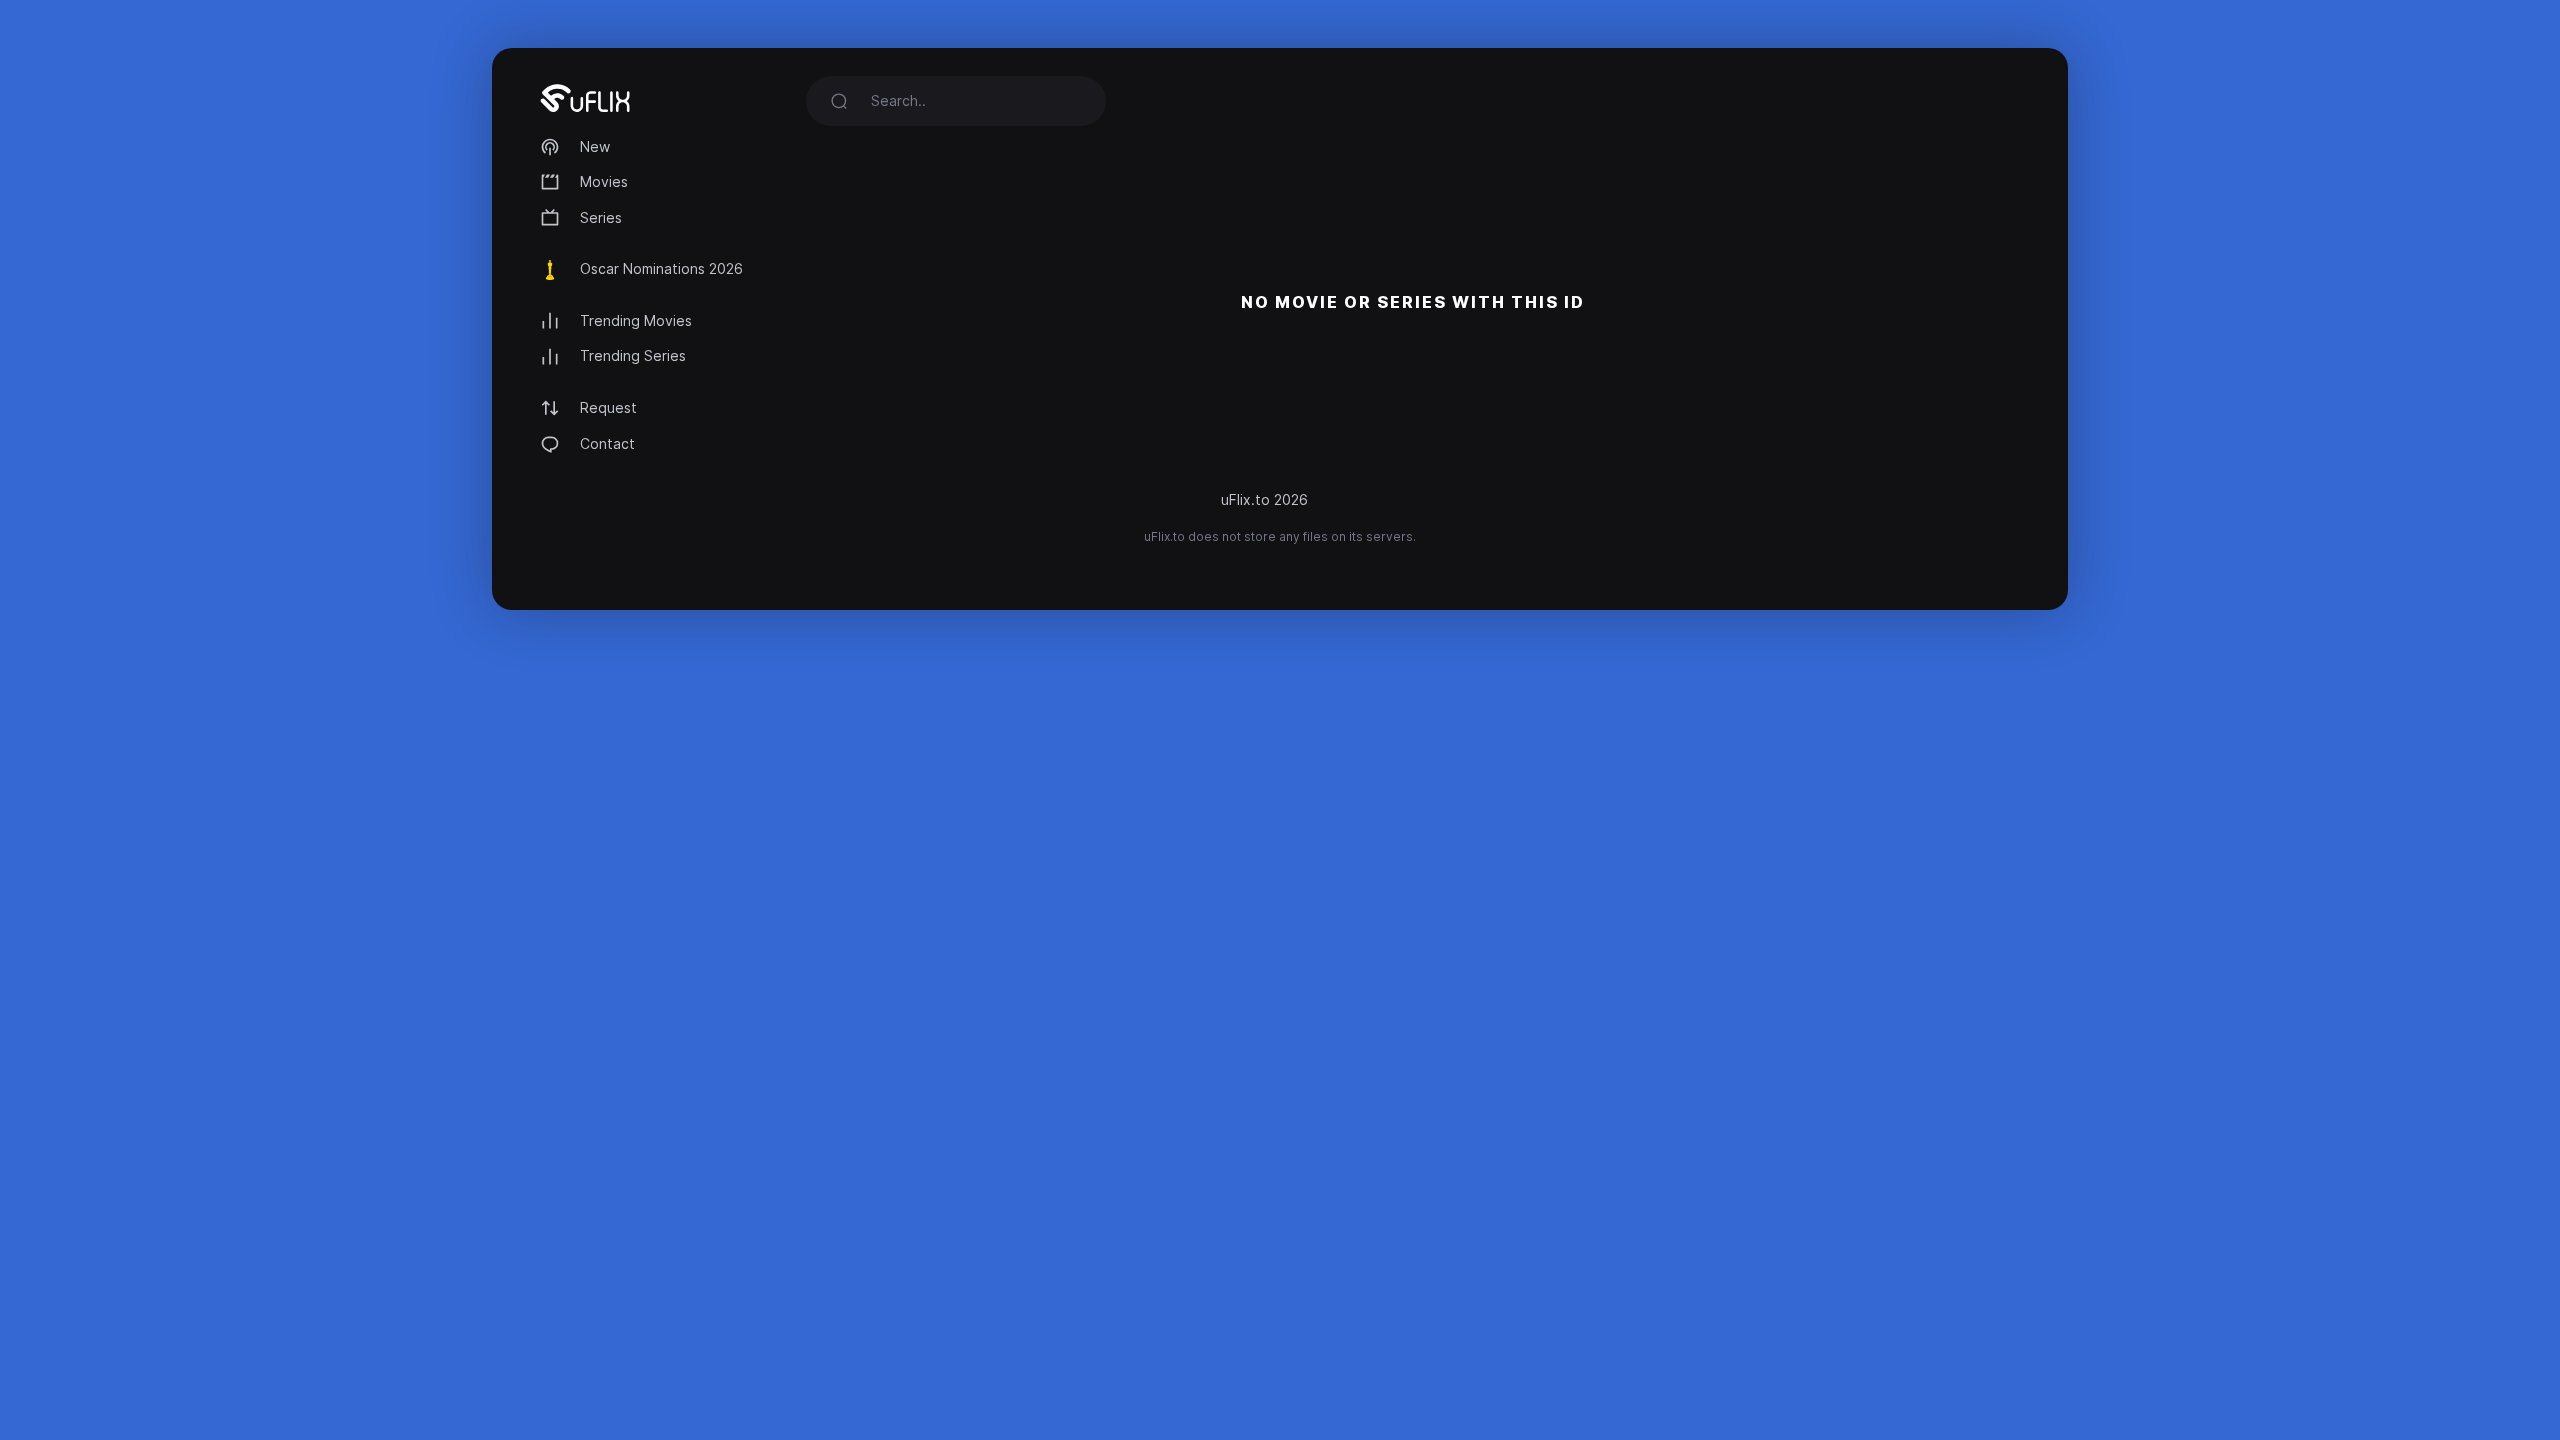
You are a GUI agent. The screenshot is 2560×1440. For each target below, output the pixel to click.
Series (601, 217)
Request (608, 407)
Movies (604, 181)
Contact (607, 443)
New (595, 146)
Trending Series (633, 355)
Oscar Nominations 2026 (661, 268)
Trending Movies (636, 320)
